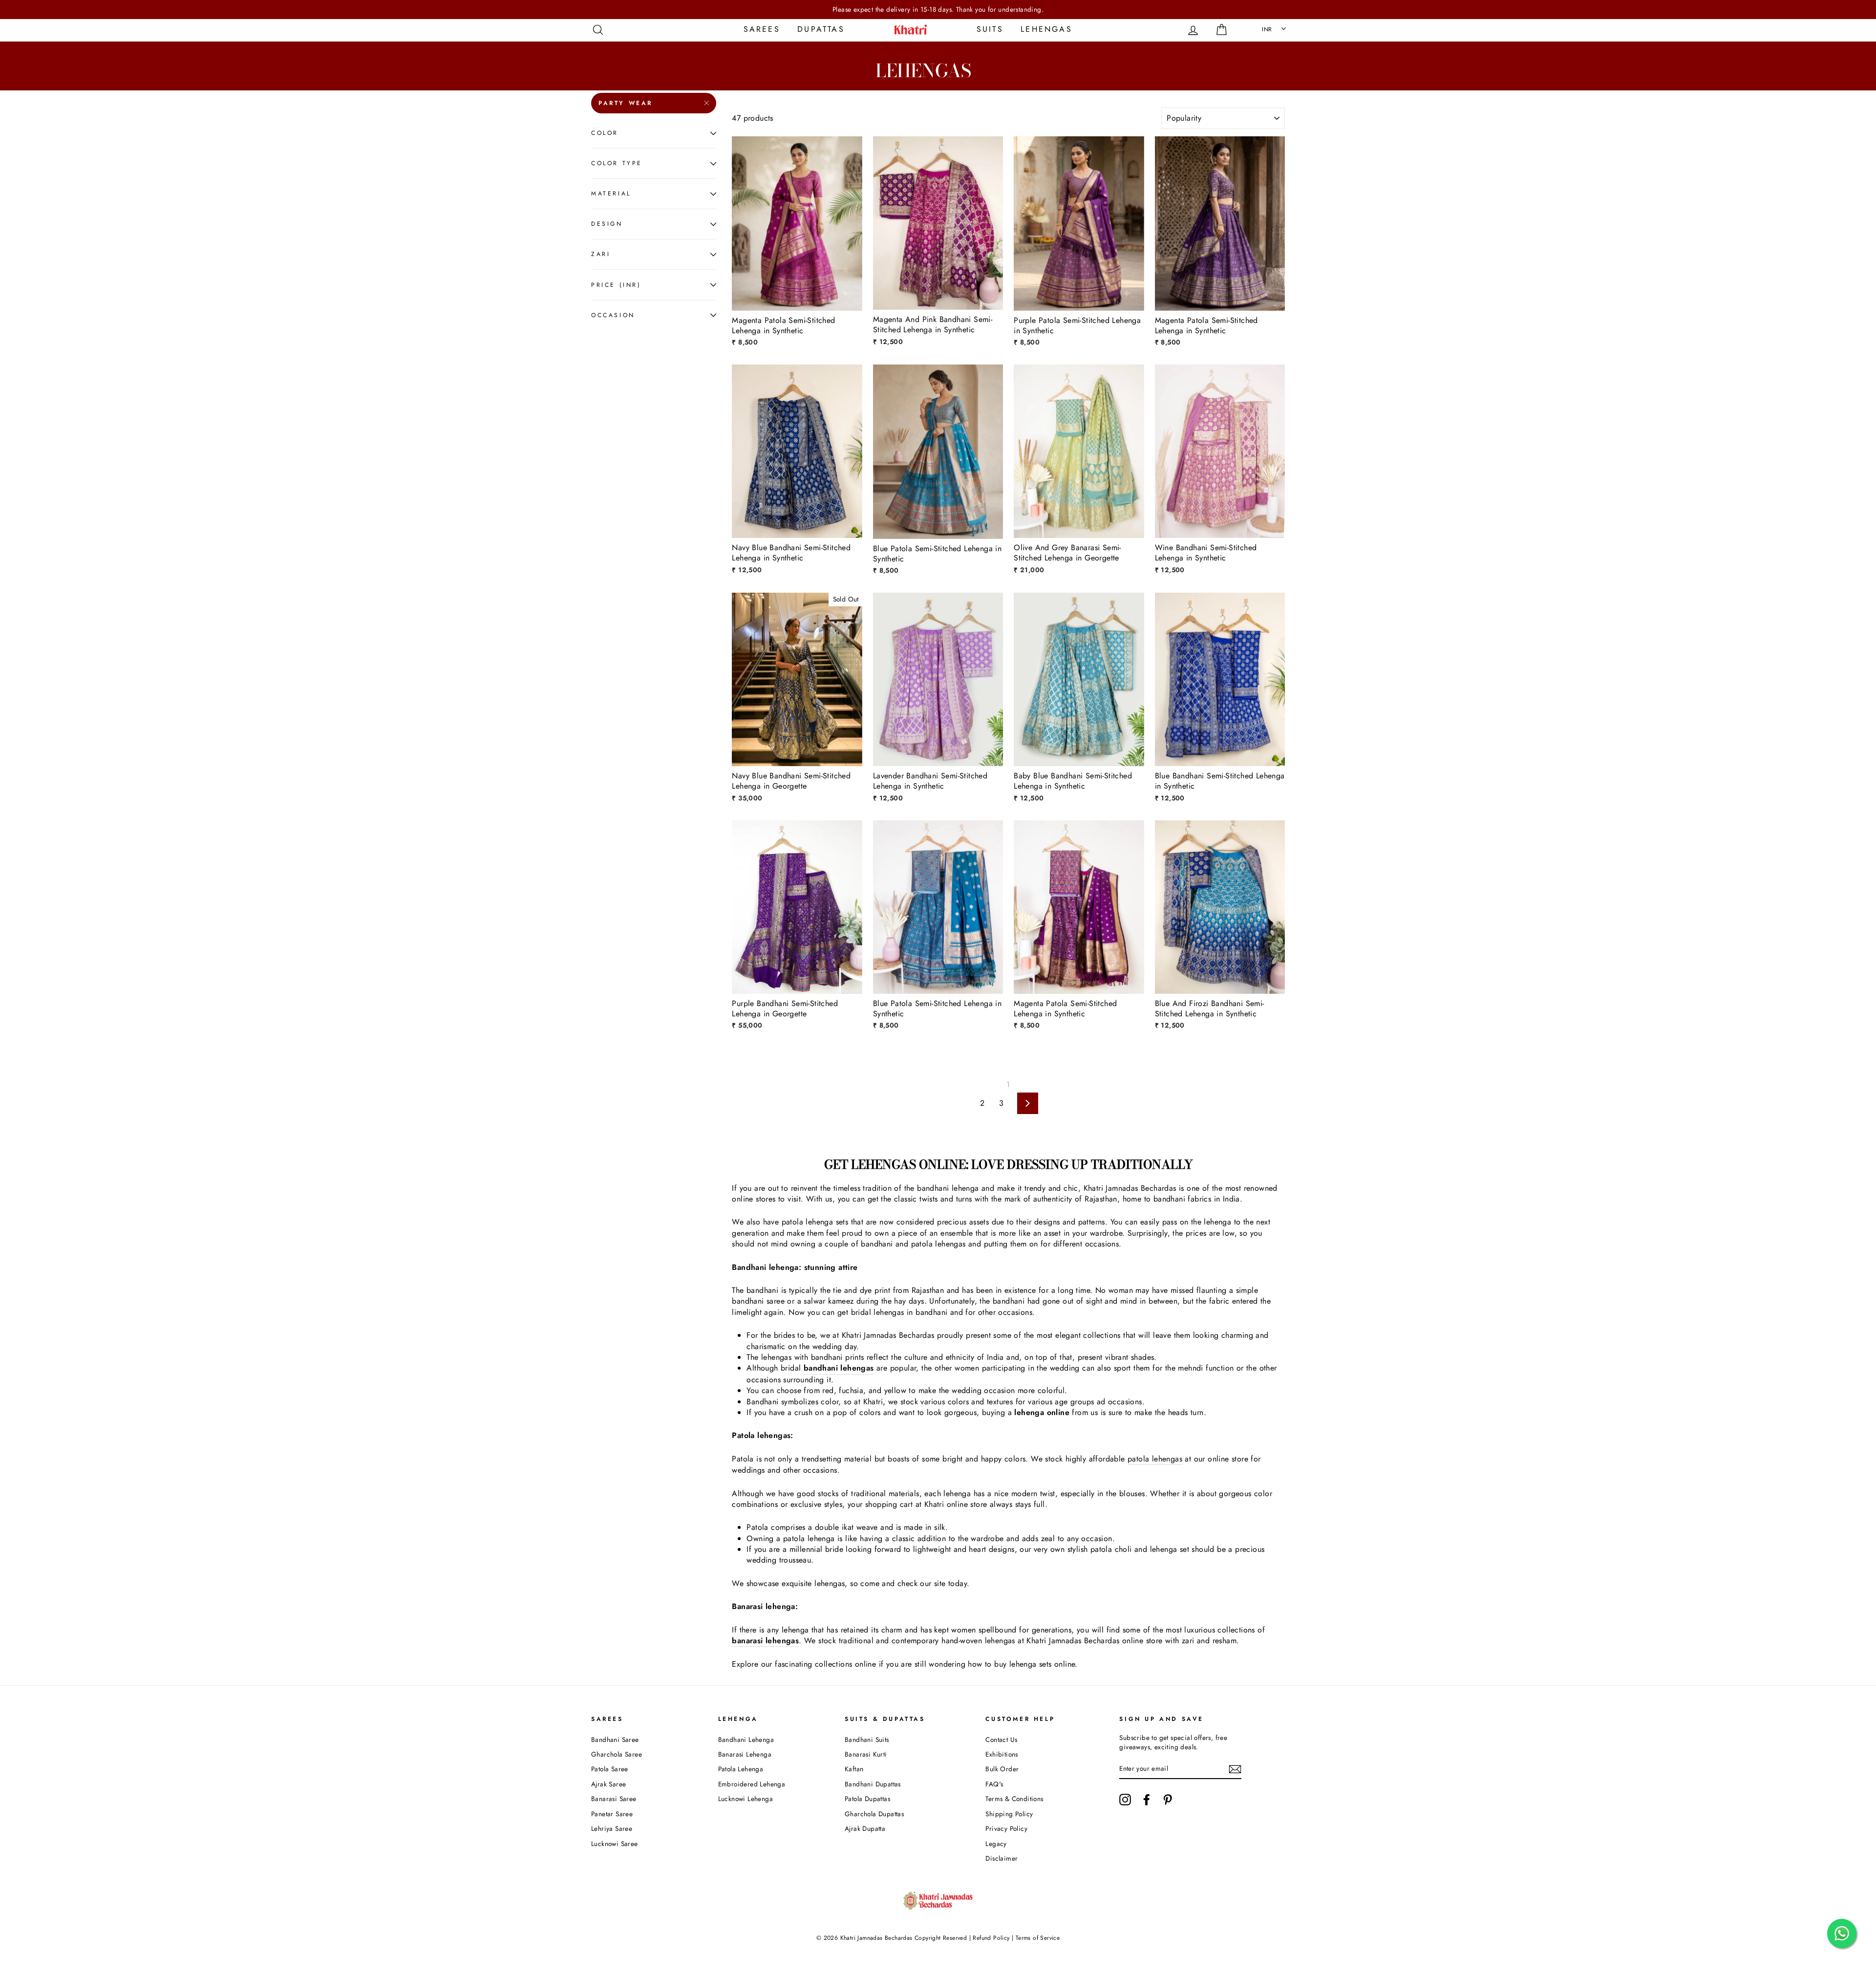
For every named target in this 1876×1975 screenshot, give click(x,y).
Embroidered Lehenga (752, 1784)
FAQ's (994, 1784)
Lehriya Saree (612, 1828)
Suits (990, 29)
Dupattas (821, 29)
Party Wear (626, 103)
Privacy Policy (1006, 1828)
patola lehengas (1155, 1459)
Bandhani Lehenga (746, 1739)
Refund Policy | (993, 1938)
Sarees (762, 29)
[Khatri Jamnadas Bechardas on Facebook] (1147, 1800)
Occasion (613, 315)
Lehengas (1046, 29)
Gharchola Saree (617, 1754)
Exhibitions (1002, 1754)
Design (607, 224)
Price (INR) (616, 285)
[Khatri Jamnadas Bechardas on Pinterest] (1168, 1800)
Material (611, 193)
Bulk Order (1002, 1769)
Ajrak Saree (608, 1784)
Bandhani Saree (615, 1739)
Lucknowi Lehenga (746, 1799)
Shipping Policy (1009, 1814)
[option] (938, 10)
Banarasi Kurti (866, 1754)
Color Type (617, 163)
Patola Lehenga (741, 1769)
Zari (601, 254)
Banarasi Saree (614, 1799)
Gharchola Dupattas (874, 1814)
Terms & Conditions (1014, 1799)
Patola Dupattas (867, 1799)
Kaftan (854, 1769)
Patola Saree (610, 1769)
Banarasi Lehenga (745, 1754)
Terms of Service (1038, 1938)
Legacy (996, 1844)
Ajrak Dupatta (865, 1828)
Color (605, 133)
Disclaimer (1002, 1858)
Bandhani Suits (867, 1739)
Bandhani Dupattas (873, 1784)
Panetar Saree (612, 1814)
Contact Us (1001, 1739)
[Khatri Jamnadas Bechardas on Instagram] (1125, 1800)
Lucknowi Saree (615, 1844)
